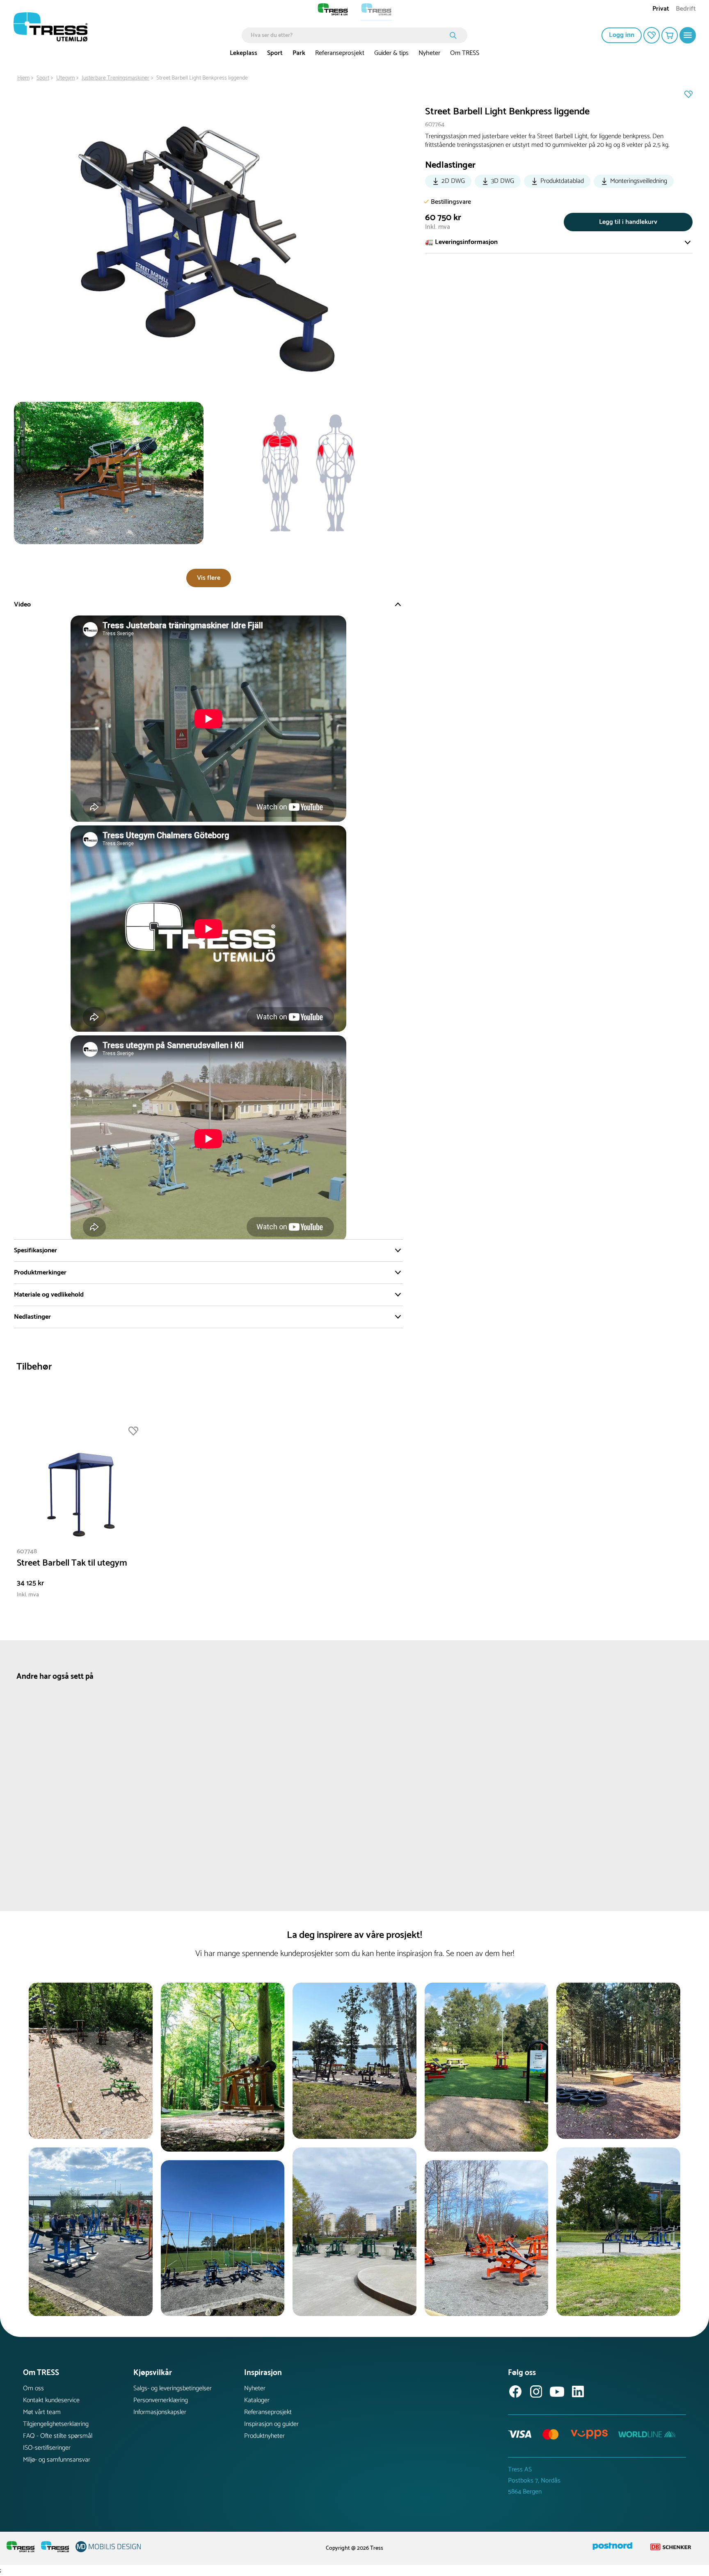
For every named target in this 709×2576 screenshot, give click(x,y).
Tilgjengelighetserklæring (56, 2424)
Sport (275, 53)
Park (299, 53)
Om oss (33, 2388)
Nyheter (429, 53)
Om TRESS (465, 53)
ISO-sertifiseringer (47, 2448)
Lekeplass (244, 53)
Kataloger (257, 2400)
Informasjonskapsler (160, 2412)
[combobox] (349, 35)
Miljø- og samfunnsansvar (57, 2460)
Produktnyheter (264, 2436)
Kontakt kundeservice (51, 2400)
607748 (27, 1551)
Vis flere (209, 578)
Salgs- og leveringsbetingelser (173, 2388)
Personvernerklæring (161, 2400)
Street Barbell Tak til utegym (72, 1563)
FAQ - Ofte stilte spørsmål (58, 2436)
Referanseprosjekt (340, 53)
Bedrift (686, 10)
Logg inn (622, 35)
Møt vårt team (42, 2412)
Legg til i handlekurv (628, 222)
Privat (661, 10)
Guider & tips (391, 53)
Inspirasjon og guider (271, 2424)
